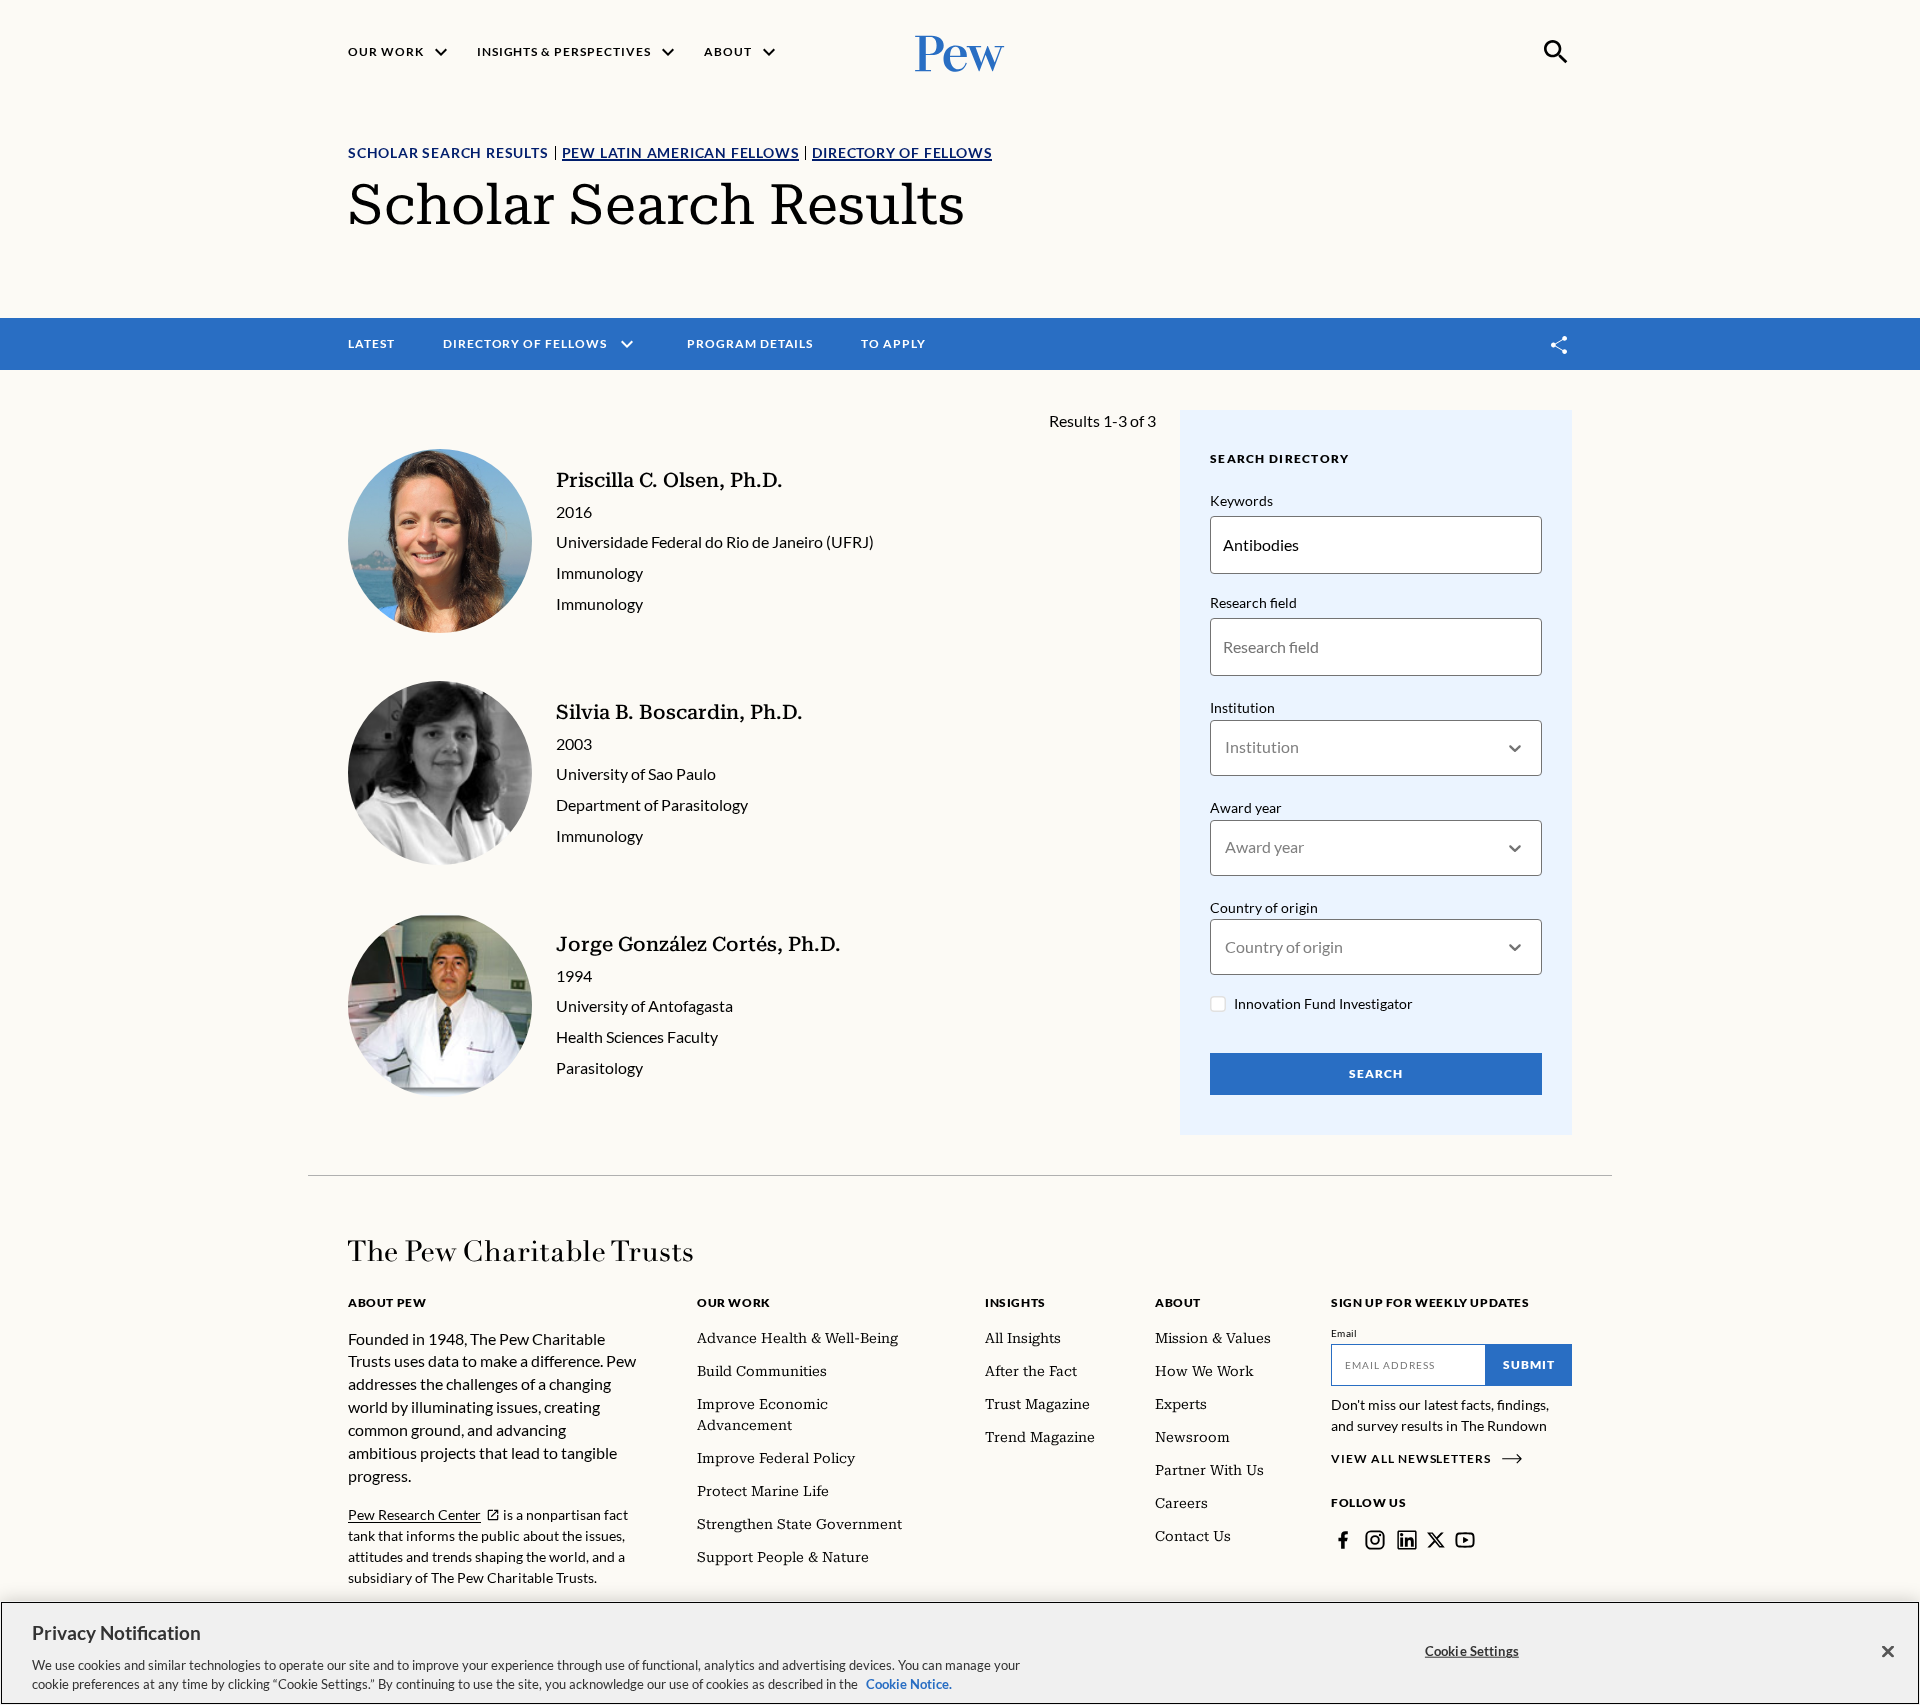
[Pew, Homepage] (960, 51)
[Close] (1888, 1652)
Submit (1529, 1364)
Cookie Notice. (909, 1684)
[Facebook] (1343, 1540)
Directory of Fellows (902, 152)
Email (1344, 1333)
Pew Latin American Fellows (681, 152)
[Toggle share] (1560, 344)
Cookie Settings (1472, 1651)
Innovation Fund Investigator (1323, 1003)
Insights (1015, 1302)
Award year (1246, 807)
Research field (1253, 602)
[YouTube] (1465, 1540)
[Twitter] (1436, 1540)
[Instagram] (1375, 1540)
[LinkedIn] (1407, 1540)
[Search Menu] (1556, 52)
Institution (1242, 707)
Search (1376, 1073)
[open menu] (627, 344)
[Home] (520, 1251)
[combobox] (1226, 747)
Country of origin (1264, 907)
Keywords (1241, 500)
